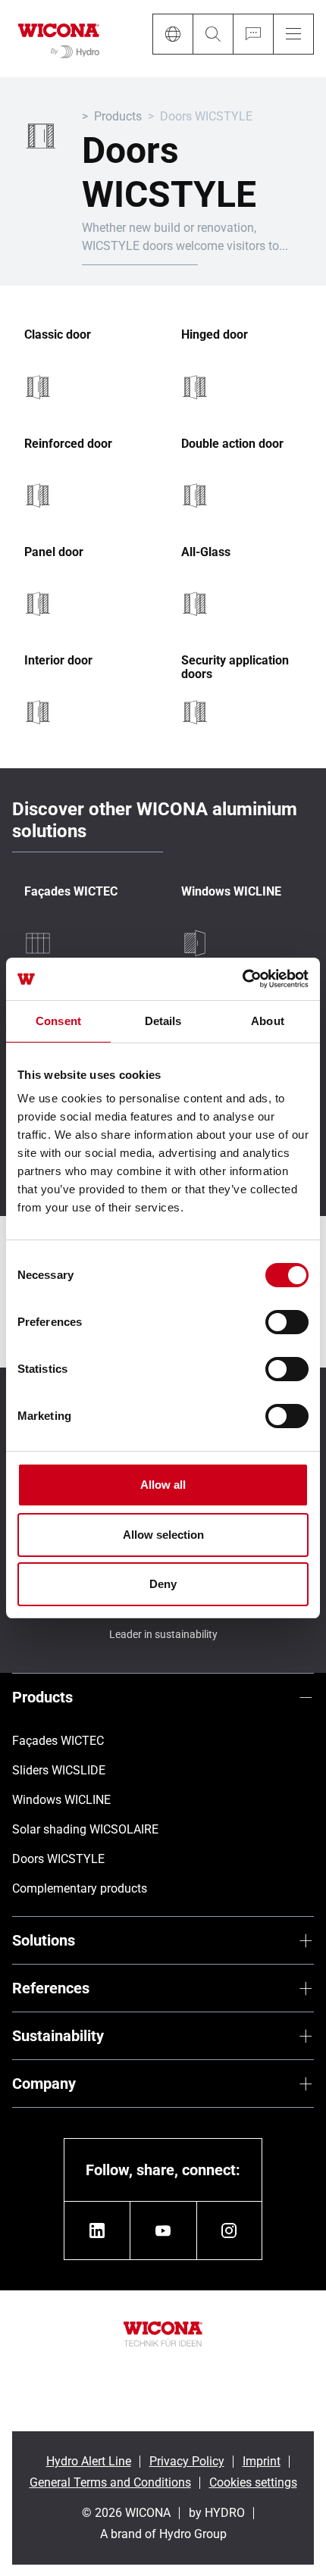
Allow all (163, 1485)
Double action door (232, 444)
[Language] (172, 34)
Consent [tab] (58, 1021)
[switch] (287, 1322)
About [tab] (268, 1021)
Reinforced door (68, 444)
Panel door (54, 552)
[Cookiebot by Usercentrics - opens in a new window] (242, 979)
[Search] (213, 34)
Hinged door (215, 335)
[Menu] (293, 34)
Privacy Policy (187, 2461)
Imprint (262, 2461)
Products (118, 116)
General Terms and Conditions (110, 2482)
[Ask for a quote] (253, 34)
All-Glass (206, 552)
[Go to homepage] (59, 39)
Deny (163, 1584)
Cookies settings (253, 2482)
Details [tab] (163, 1021)
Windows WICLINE (231, 892)
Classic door (58, 335)
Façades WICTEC (71, 892)
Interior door (58, 661)
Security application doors (235, 667)
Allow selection (163, 1535)
